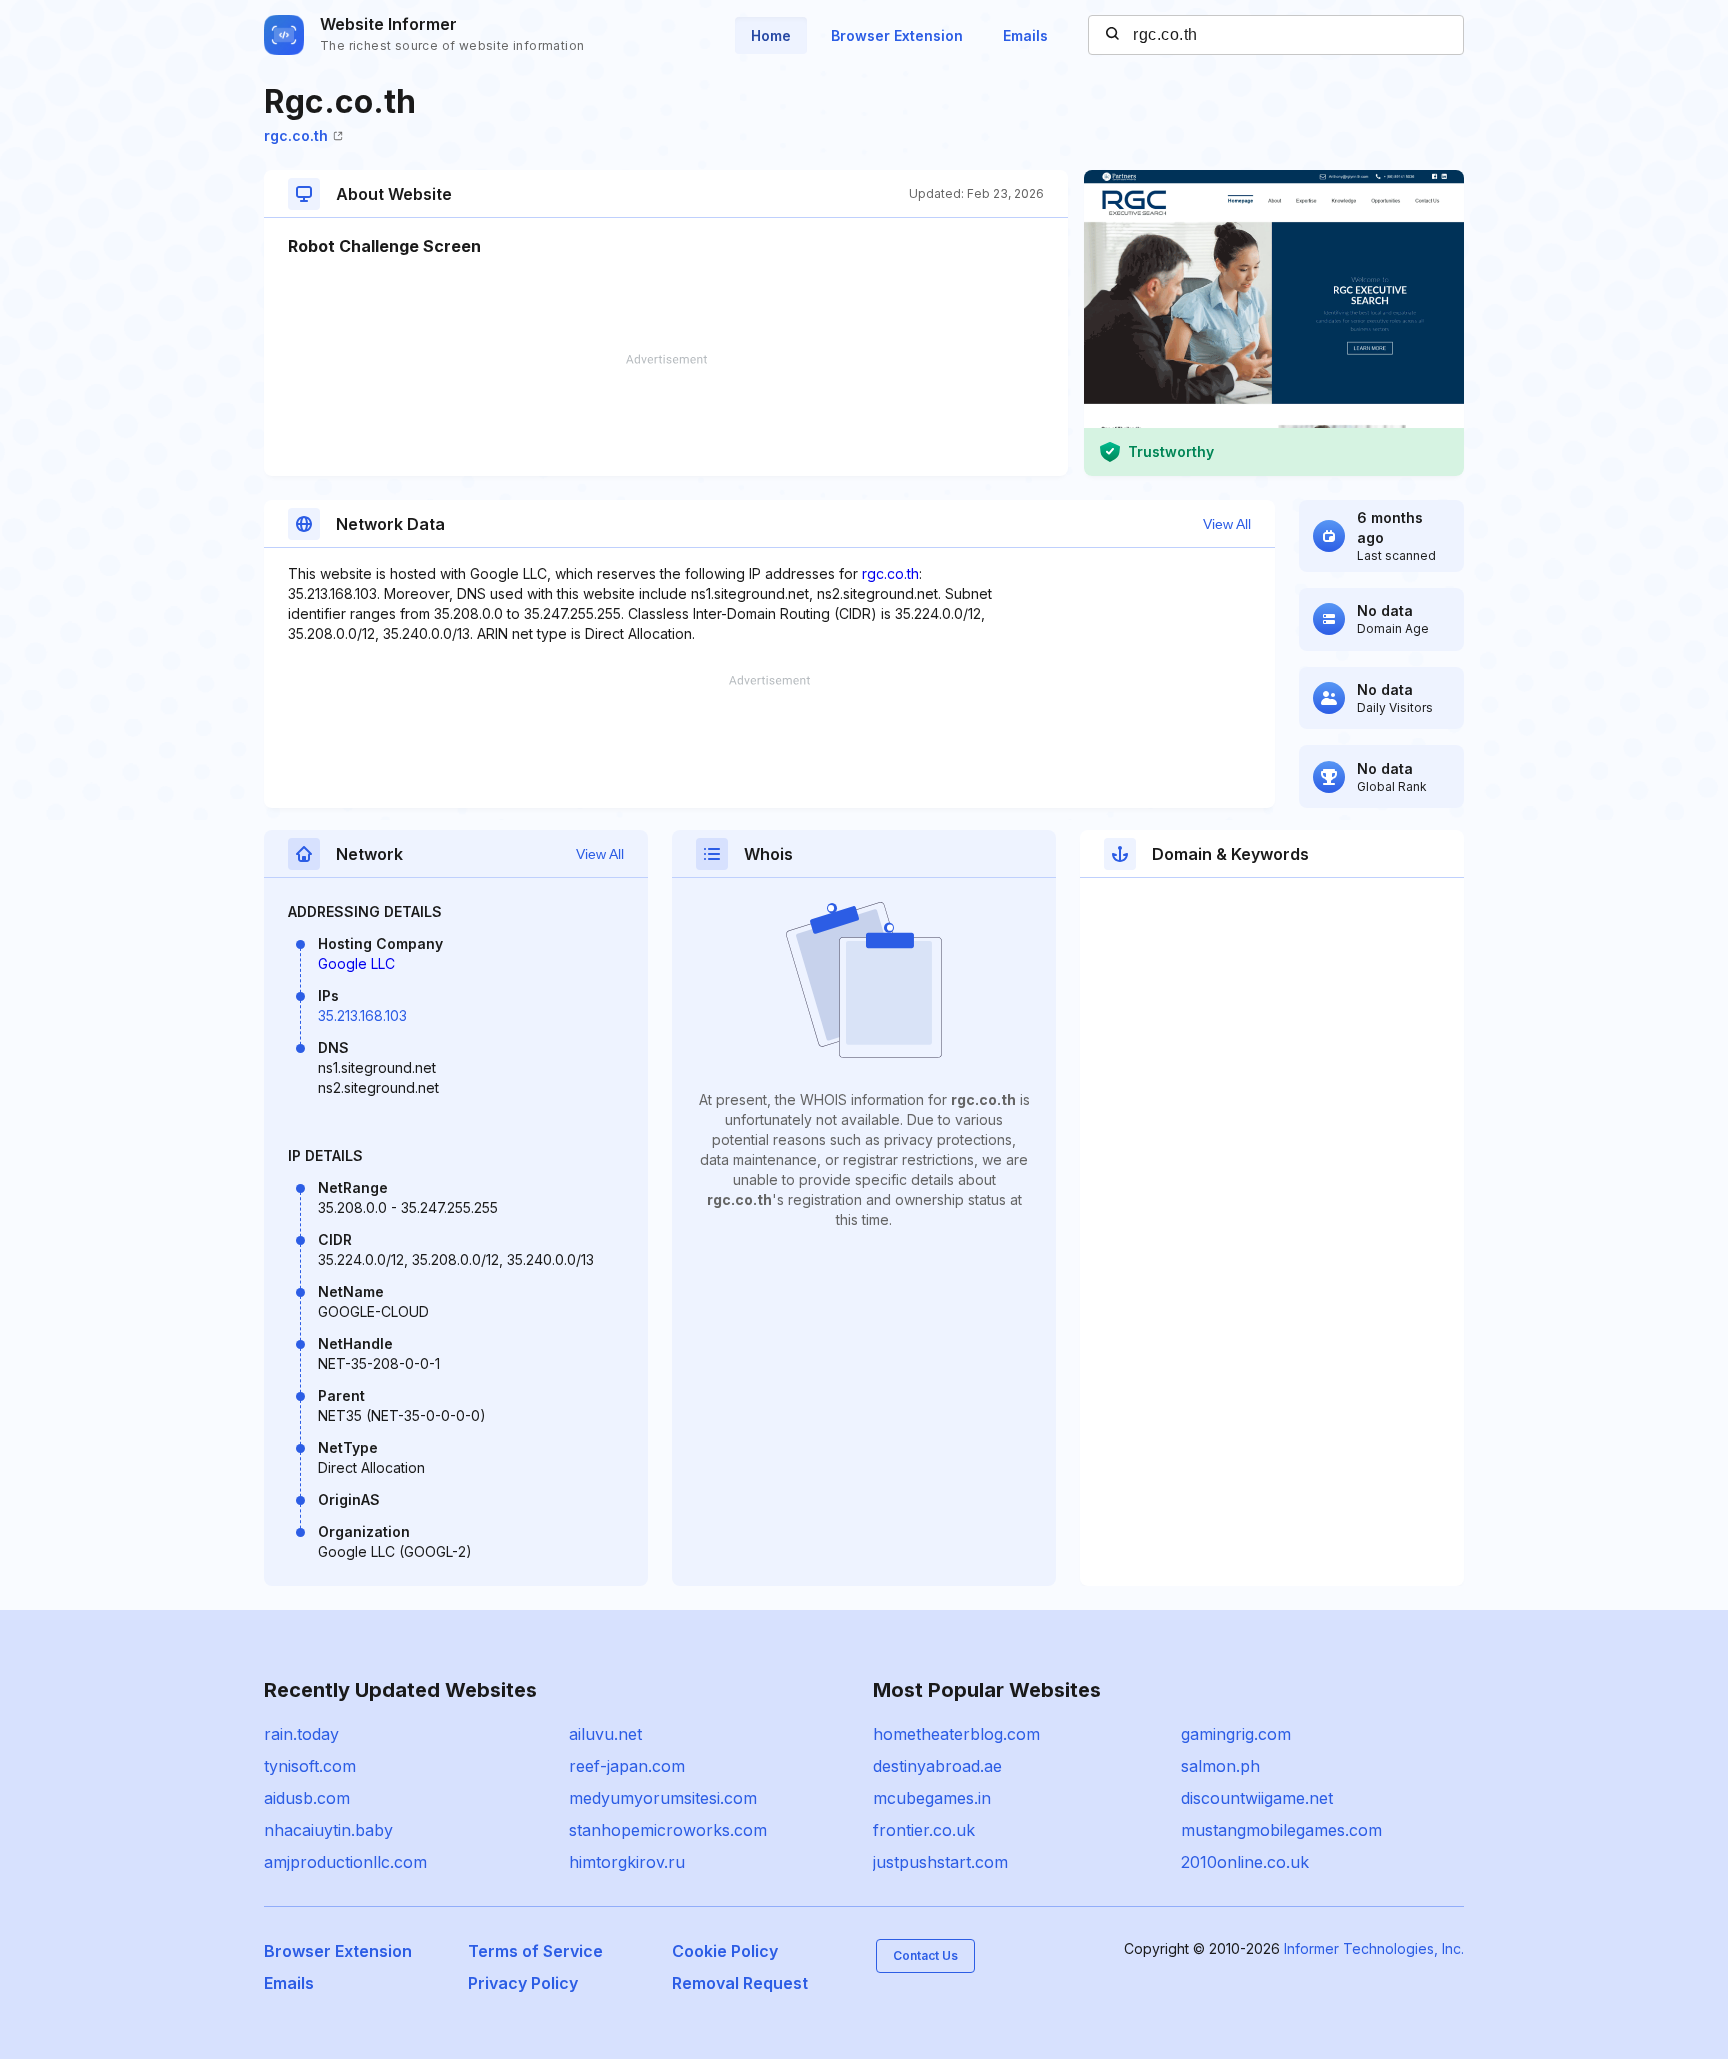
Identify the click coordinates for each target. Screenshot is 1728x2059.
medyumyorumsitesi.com (663, 1798)
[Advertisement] (666, 415)
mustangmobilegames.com (1281, 1830)
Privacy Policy (523, 1983)
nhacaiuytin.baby (328, 1830)
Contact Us (925, 1955)
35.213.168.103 (362, 1015)
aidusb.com (307, 1798)
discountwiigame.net (1257, 1798)
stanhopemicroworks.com (668, 1830)
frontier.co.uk (924, 1830)
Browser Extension (897, 35)
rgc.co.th (296, 135)
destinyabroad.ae (937, 1766)
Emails (1025, 35)
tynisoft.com (310, 1766)
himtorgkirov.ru (627, 1862)
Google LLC (356, 963)
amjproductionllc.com (345, 1862)
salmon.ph (1220, 1766)
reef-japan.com (627, 1766)
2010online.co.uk (1245, 1862)
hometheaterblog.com (956, 1734)
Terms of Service (535, 1951)
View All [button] (1227, 524)
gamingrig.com (1236, 1734)
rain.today (301, 1734)
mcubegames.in (932, 1798)
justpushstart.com (940, 1862)
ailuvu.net (605, 1734)
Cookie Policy (725, 1951)
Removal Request (740, 1983)
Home (771, 35)
